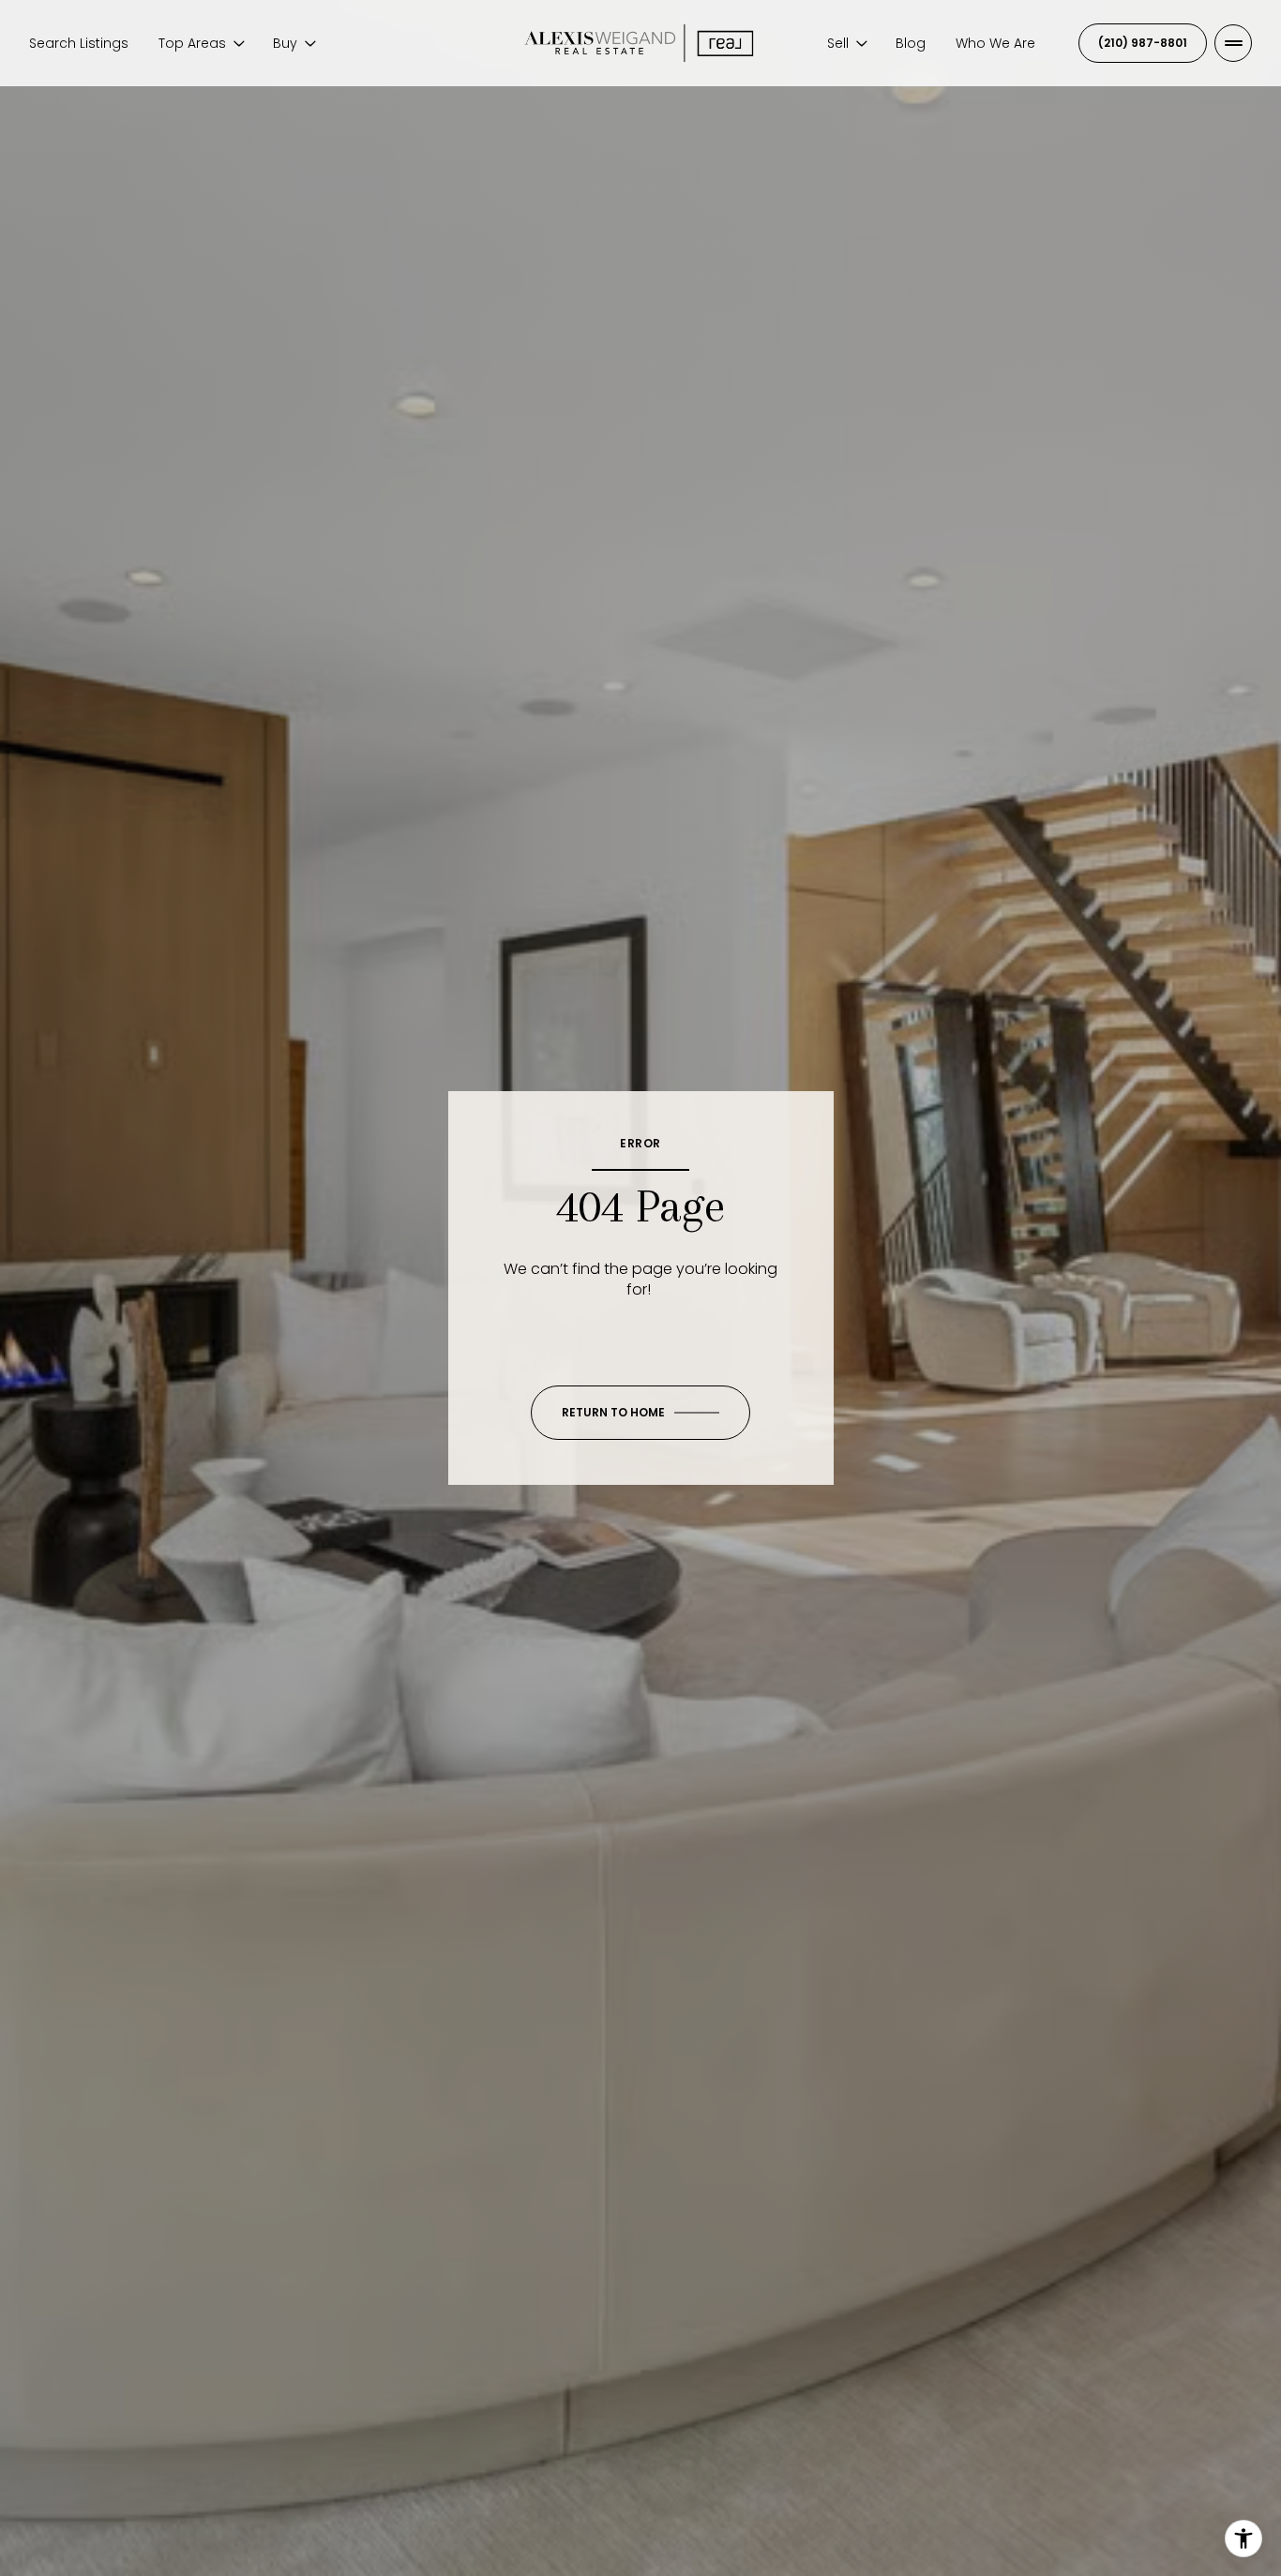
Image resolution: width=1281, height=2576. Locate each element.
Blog (911, 43)
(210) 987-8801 (1143, 43)
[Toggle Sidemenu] (1233, 43)
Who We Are (995, 43)
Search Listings (79, 43)
